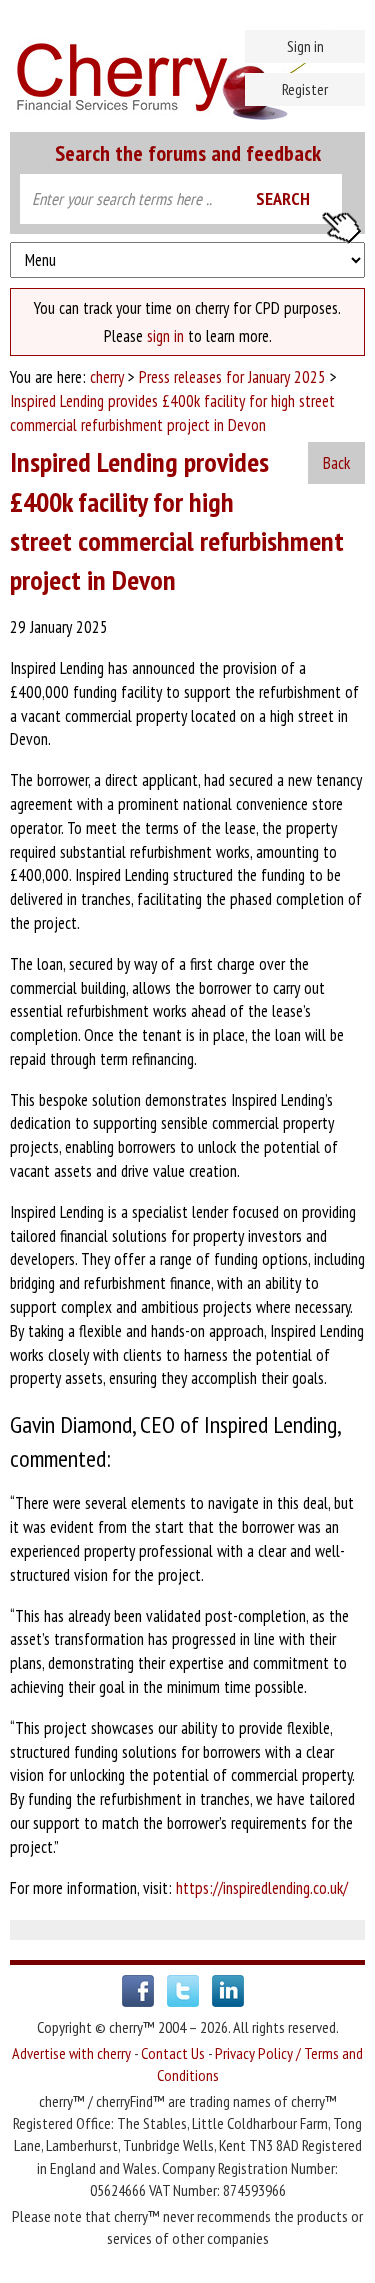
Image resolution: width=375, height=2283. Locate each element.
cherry (107, 377)
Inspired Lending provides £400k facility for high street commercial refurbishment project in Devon (172, 413)
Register (305, 89)
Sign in (305, 46)
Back (336, 463)
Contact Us (173, 2053)
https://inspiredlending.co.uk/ (262, 1888)
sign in (165, 336)
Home (187, 70)
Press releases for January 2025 (232, 377)
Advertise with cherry (71, 2053)
